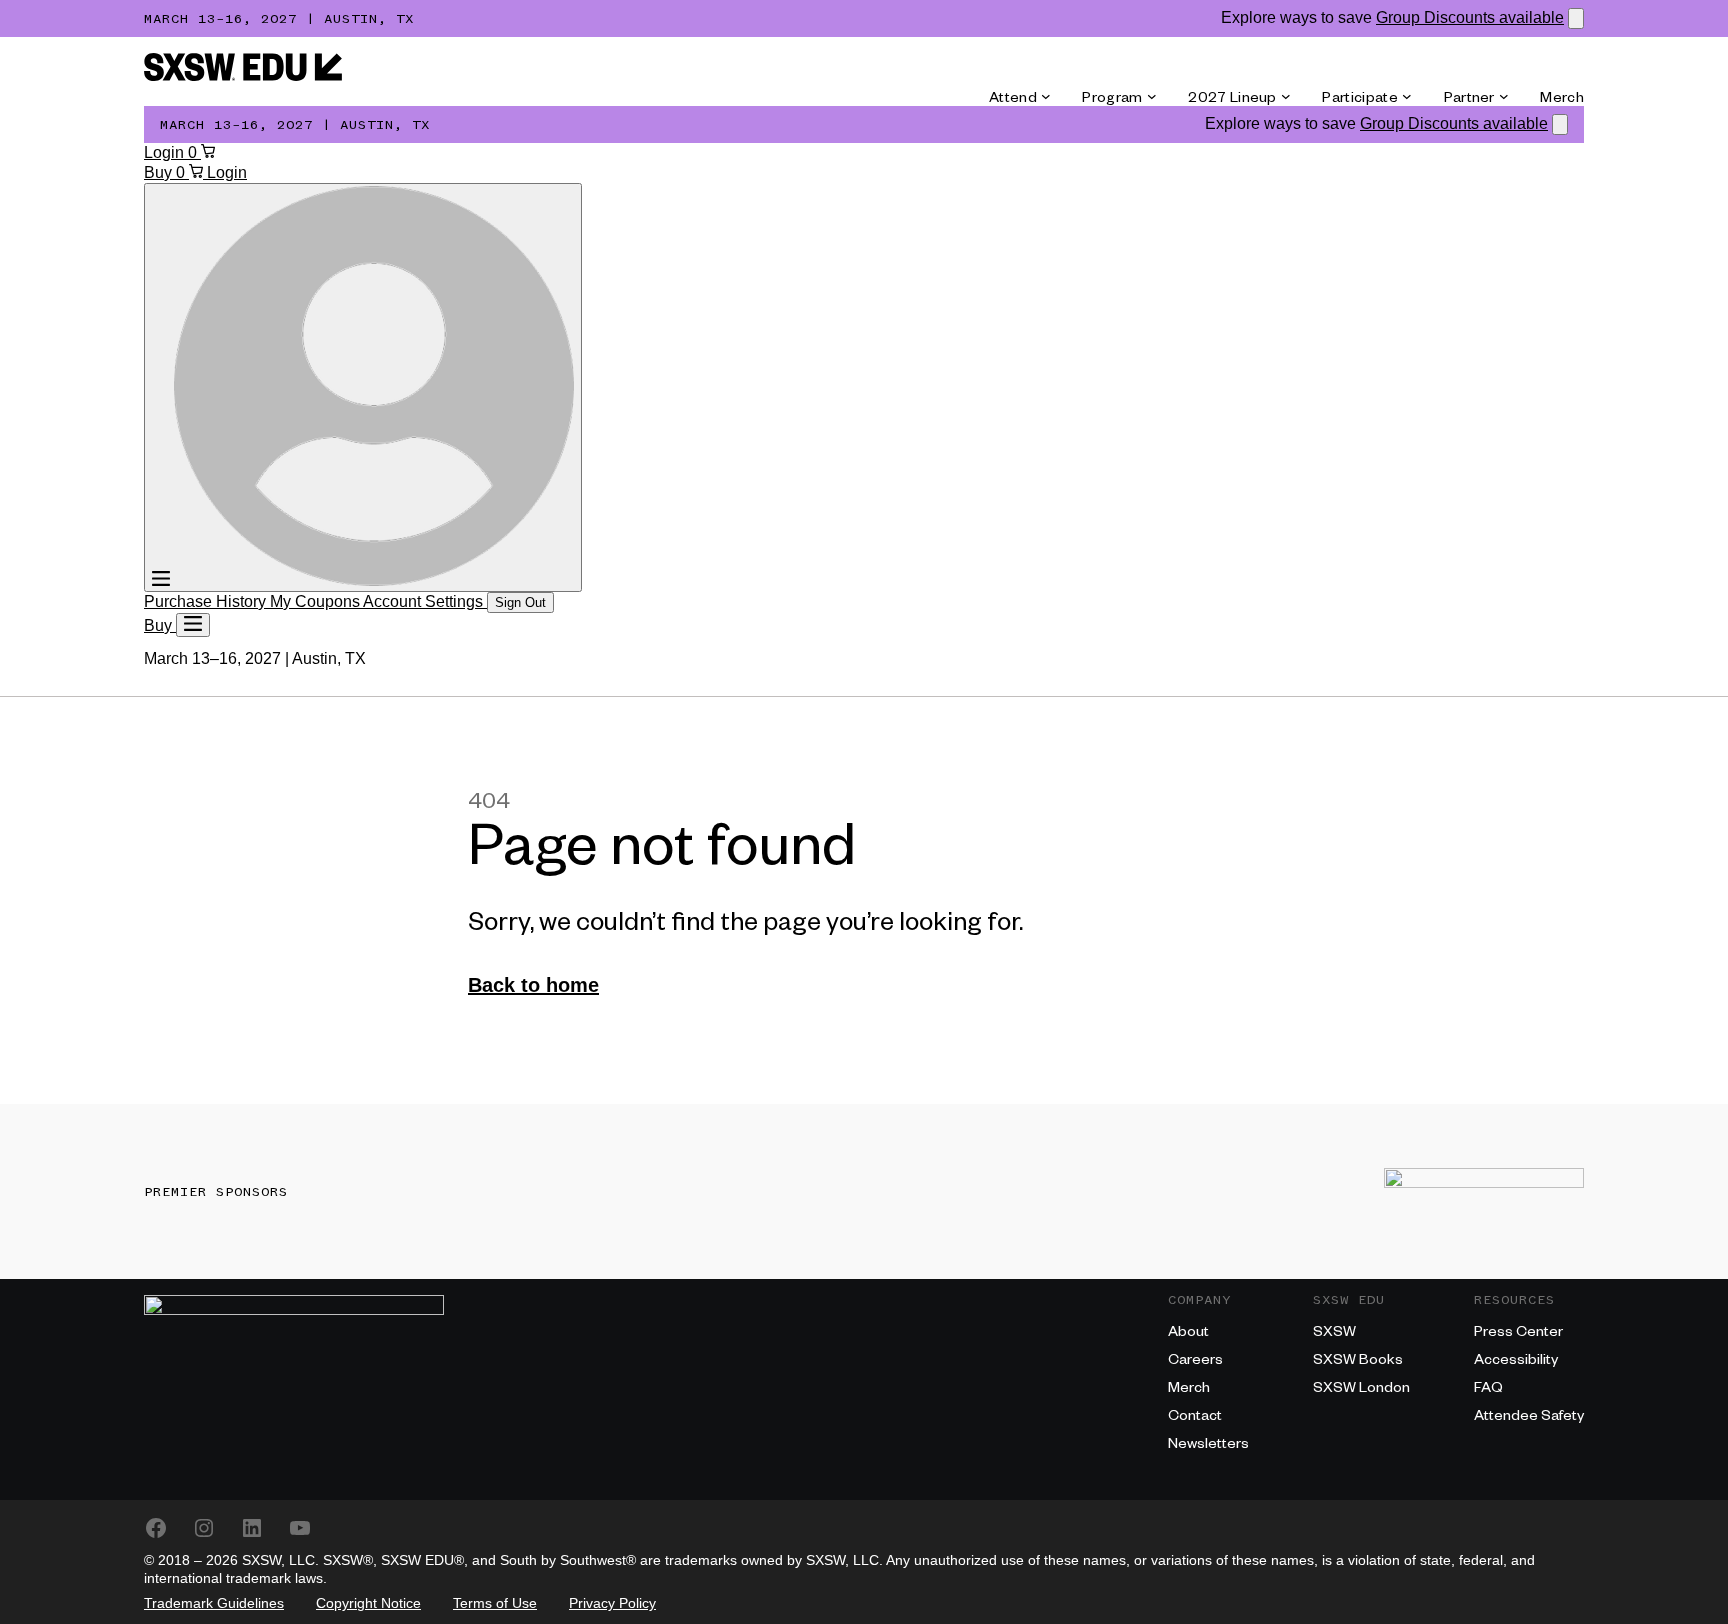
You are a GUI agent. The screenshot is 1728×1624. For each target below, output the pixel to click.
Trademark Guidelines (214, 1603)
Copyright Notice (368, 1603)
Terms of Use (495, 1603)
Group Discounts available (1470, 17)
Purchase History (207, 601)
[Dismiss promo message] (1576, 18)
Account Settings (425, 601)
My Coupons (316, 601)
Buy (160, 172)
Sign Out (520, 602)
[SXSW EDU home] (243, 75)
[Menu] (193, 625)
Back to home (533, 985)
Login (166, 152)
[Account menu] (363, 387)
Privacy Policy (612, 1603)
